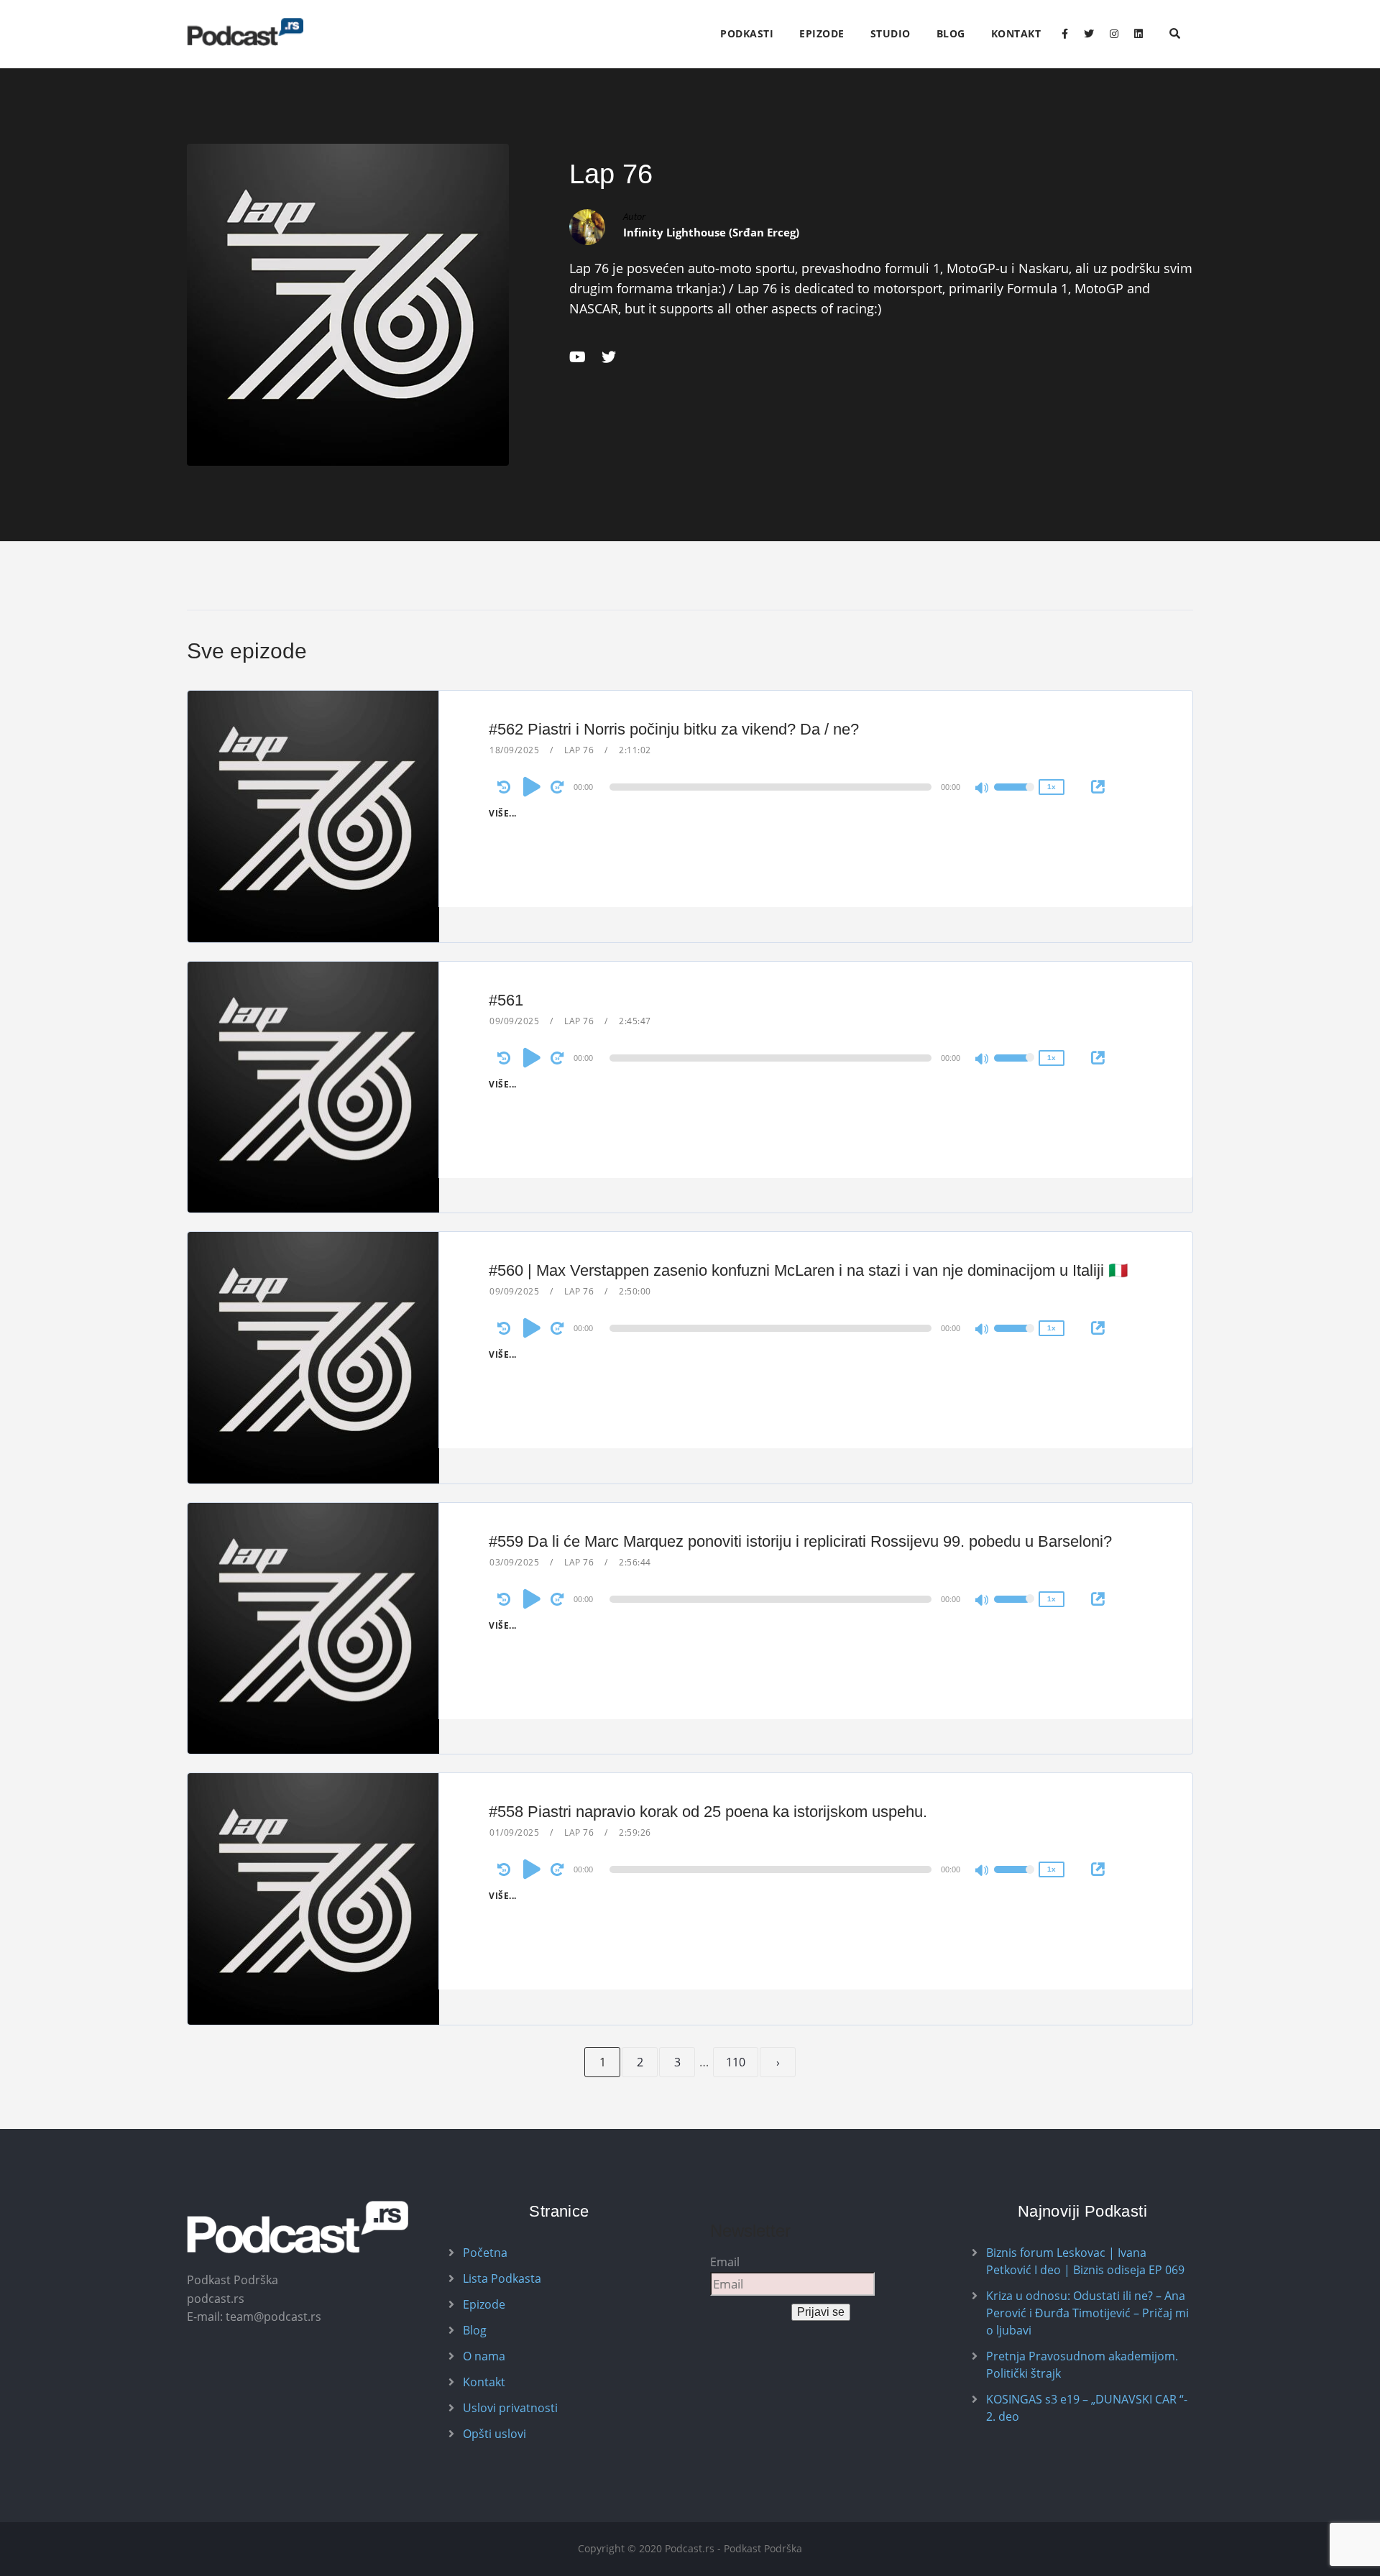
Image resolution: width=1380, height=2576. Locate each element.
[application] (773, 787)
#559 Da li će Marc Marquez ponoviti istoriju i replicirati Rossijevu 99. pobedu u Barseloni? (800, 1541)
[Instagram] (1114, 34)
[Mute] (983, 789)
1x (1052, 787)
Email (725, 2262)
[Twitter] (1089, 34)
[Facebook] (1065, 34)
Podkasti (747, 33)
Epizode (822, 33)
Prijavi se (821, 2312)
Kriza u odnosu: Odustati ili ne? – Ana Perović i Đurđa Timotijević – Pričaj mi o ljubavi (1087, 2313)
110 (736, 2062)
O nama (484, 2356)
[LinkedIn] (1138, 34)
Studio (891, 33)
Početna (485, 2253)
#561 (506, 1000)
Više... (503, 813)
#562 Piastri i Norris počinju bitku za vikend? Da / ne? (674, 729)
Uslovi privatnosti (510, 2408)
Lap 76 (579, 750)
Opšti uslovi (494, 2434)
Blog (951, 33)
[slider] (1014, 796)
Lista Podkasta (502, 2278)
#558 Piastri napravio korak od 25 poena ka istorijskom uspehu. (708, 1812)
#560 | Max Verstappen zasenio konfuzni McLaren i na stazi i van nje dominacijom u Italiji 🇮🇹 (808, 1270)
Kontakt (1016, 33)
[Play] (532, 786)
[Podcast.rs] (245, 32)
